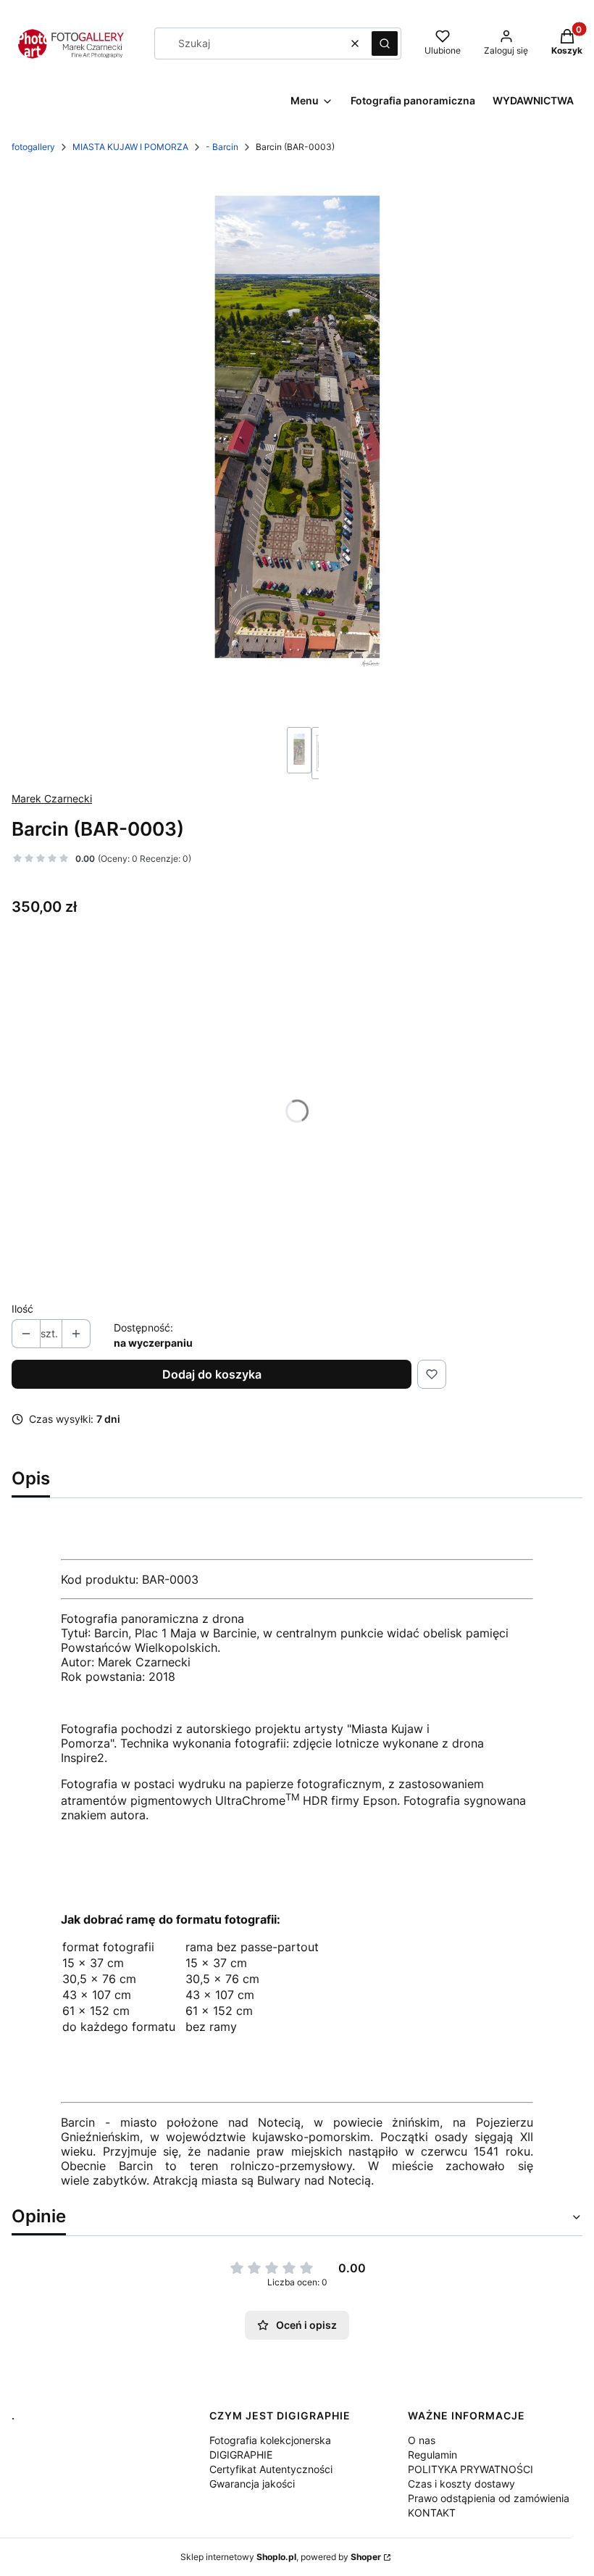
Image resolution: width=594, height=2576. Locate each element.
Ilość (22, 1309)
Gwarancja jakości (252, 2484)
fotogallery (33, 147)
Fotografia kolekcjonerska (270, 2440)
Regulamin (432, 2455)
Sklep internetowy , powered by (281, 2557)
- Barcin (222, 147)
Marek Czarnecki (52, 798)
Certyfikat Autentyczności (271, 2469)
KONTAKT (432, 2513)
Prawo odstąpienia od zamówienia (489, 2498)
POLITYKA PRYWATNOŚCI (470, 2469)
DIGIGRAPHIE (241, 2455)
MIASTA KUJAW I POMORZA (130, 147)
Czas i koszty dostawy (461, 2484)
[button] (385, 43)
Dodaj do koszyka (212, 1374)
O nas (422, 2440)
